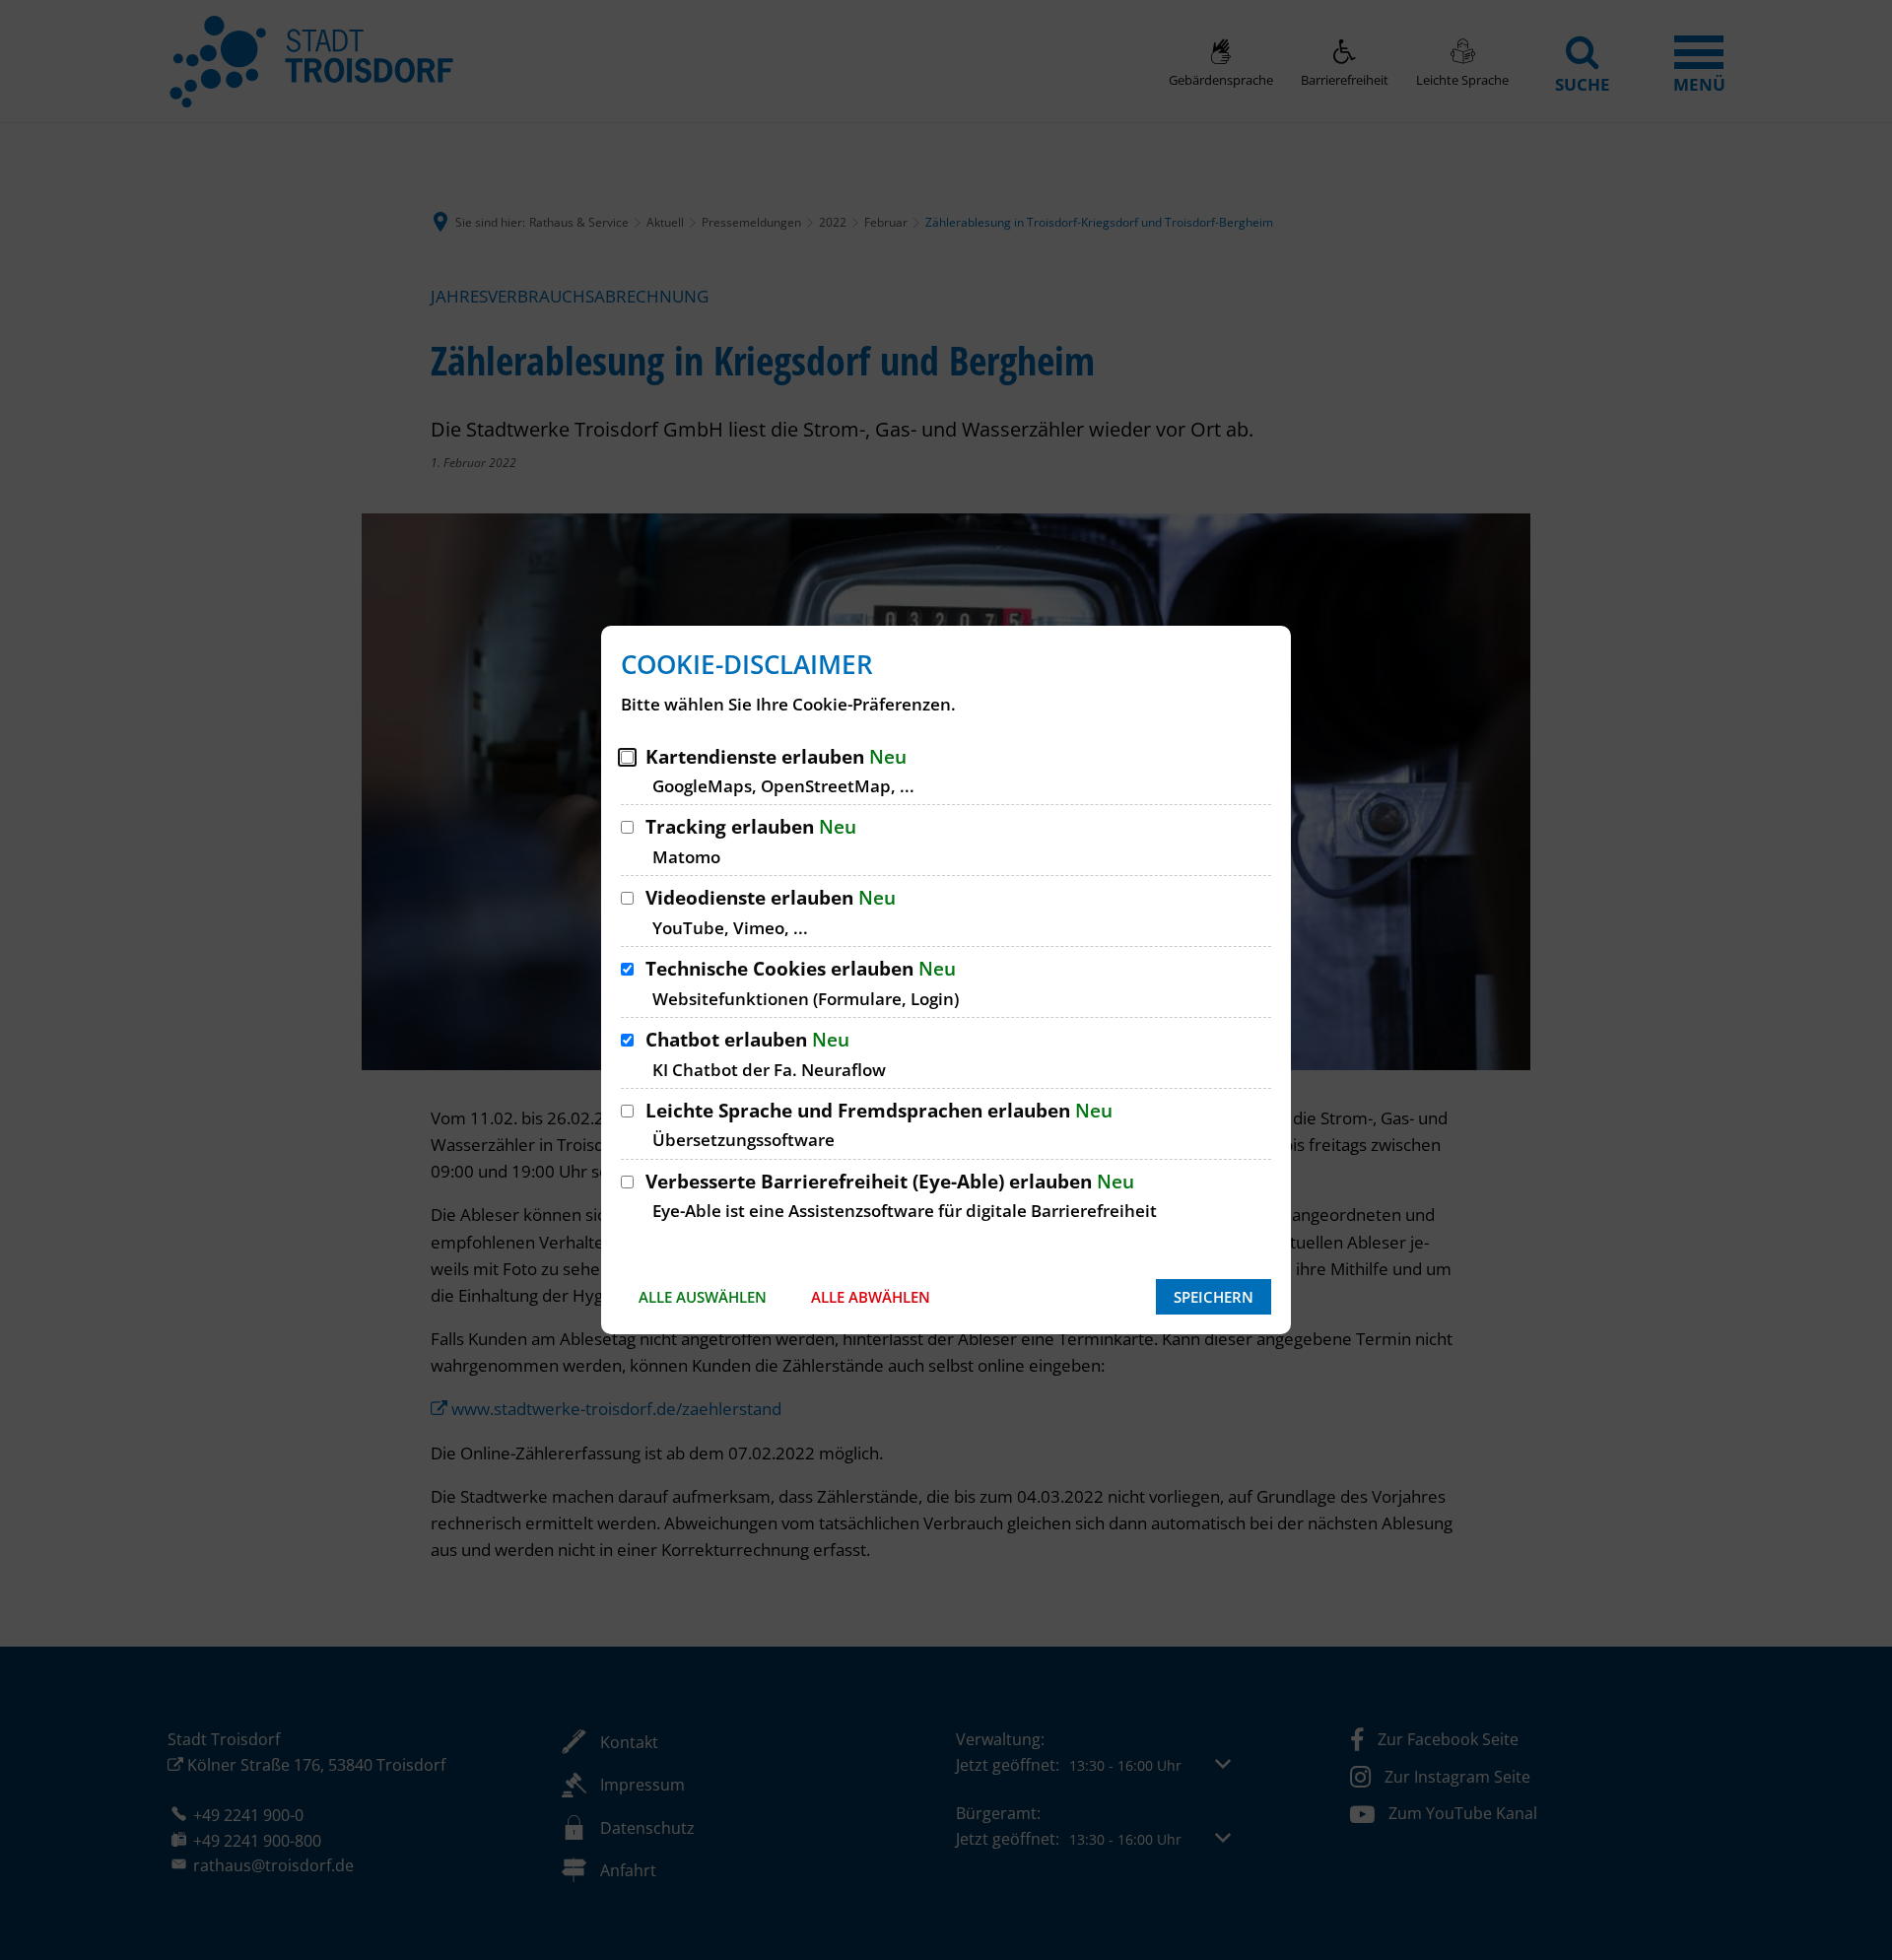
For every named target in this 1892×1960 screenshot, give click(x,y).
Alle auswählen (703, 1297)
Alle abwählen (871, 1297)
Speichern (1214, 1297)
